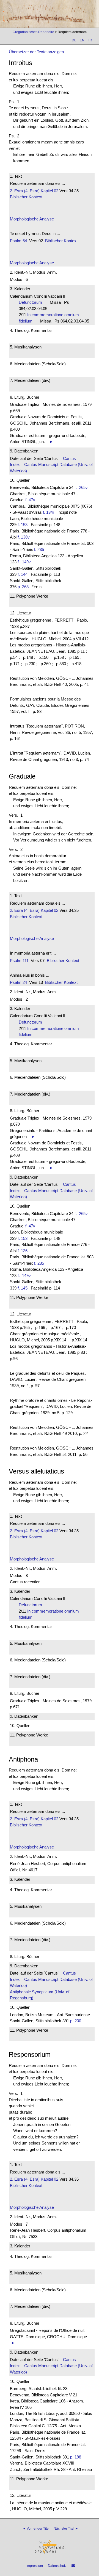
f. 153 (23, 525)
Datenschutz (57, 2566)
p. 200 (76, 2021)
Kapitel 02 (49, 191)
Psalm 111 (19, 961)
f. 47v (30, 500)
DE (74, 40)
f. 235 (39, 549)
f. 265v (82, 487)
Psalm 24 (18, 982)
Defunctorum (32, 302)
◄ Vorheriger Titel (36, 2529)
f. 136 (23, 1251)
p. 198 (76, 2457)
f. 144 (23, 574)
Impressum (35, 2566)
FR (90, 40)
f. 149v (25, 562)
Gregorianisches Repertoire (33, 32)
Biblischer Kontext (26, 197)
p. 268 (23, 587)
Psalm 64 (18, 241)
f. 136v (24, 537)
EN (82, 40)
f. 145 (23, 1288)
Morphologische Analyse (32, 219)
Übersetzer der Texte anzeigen (36, 52)
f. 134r (49, 512)
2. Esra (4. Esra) (25, 191)
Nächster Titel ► (66, 2529)
